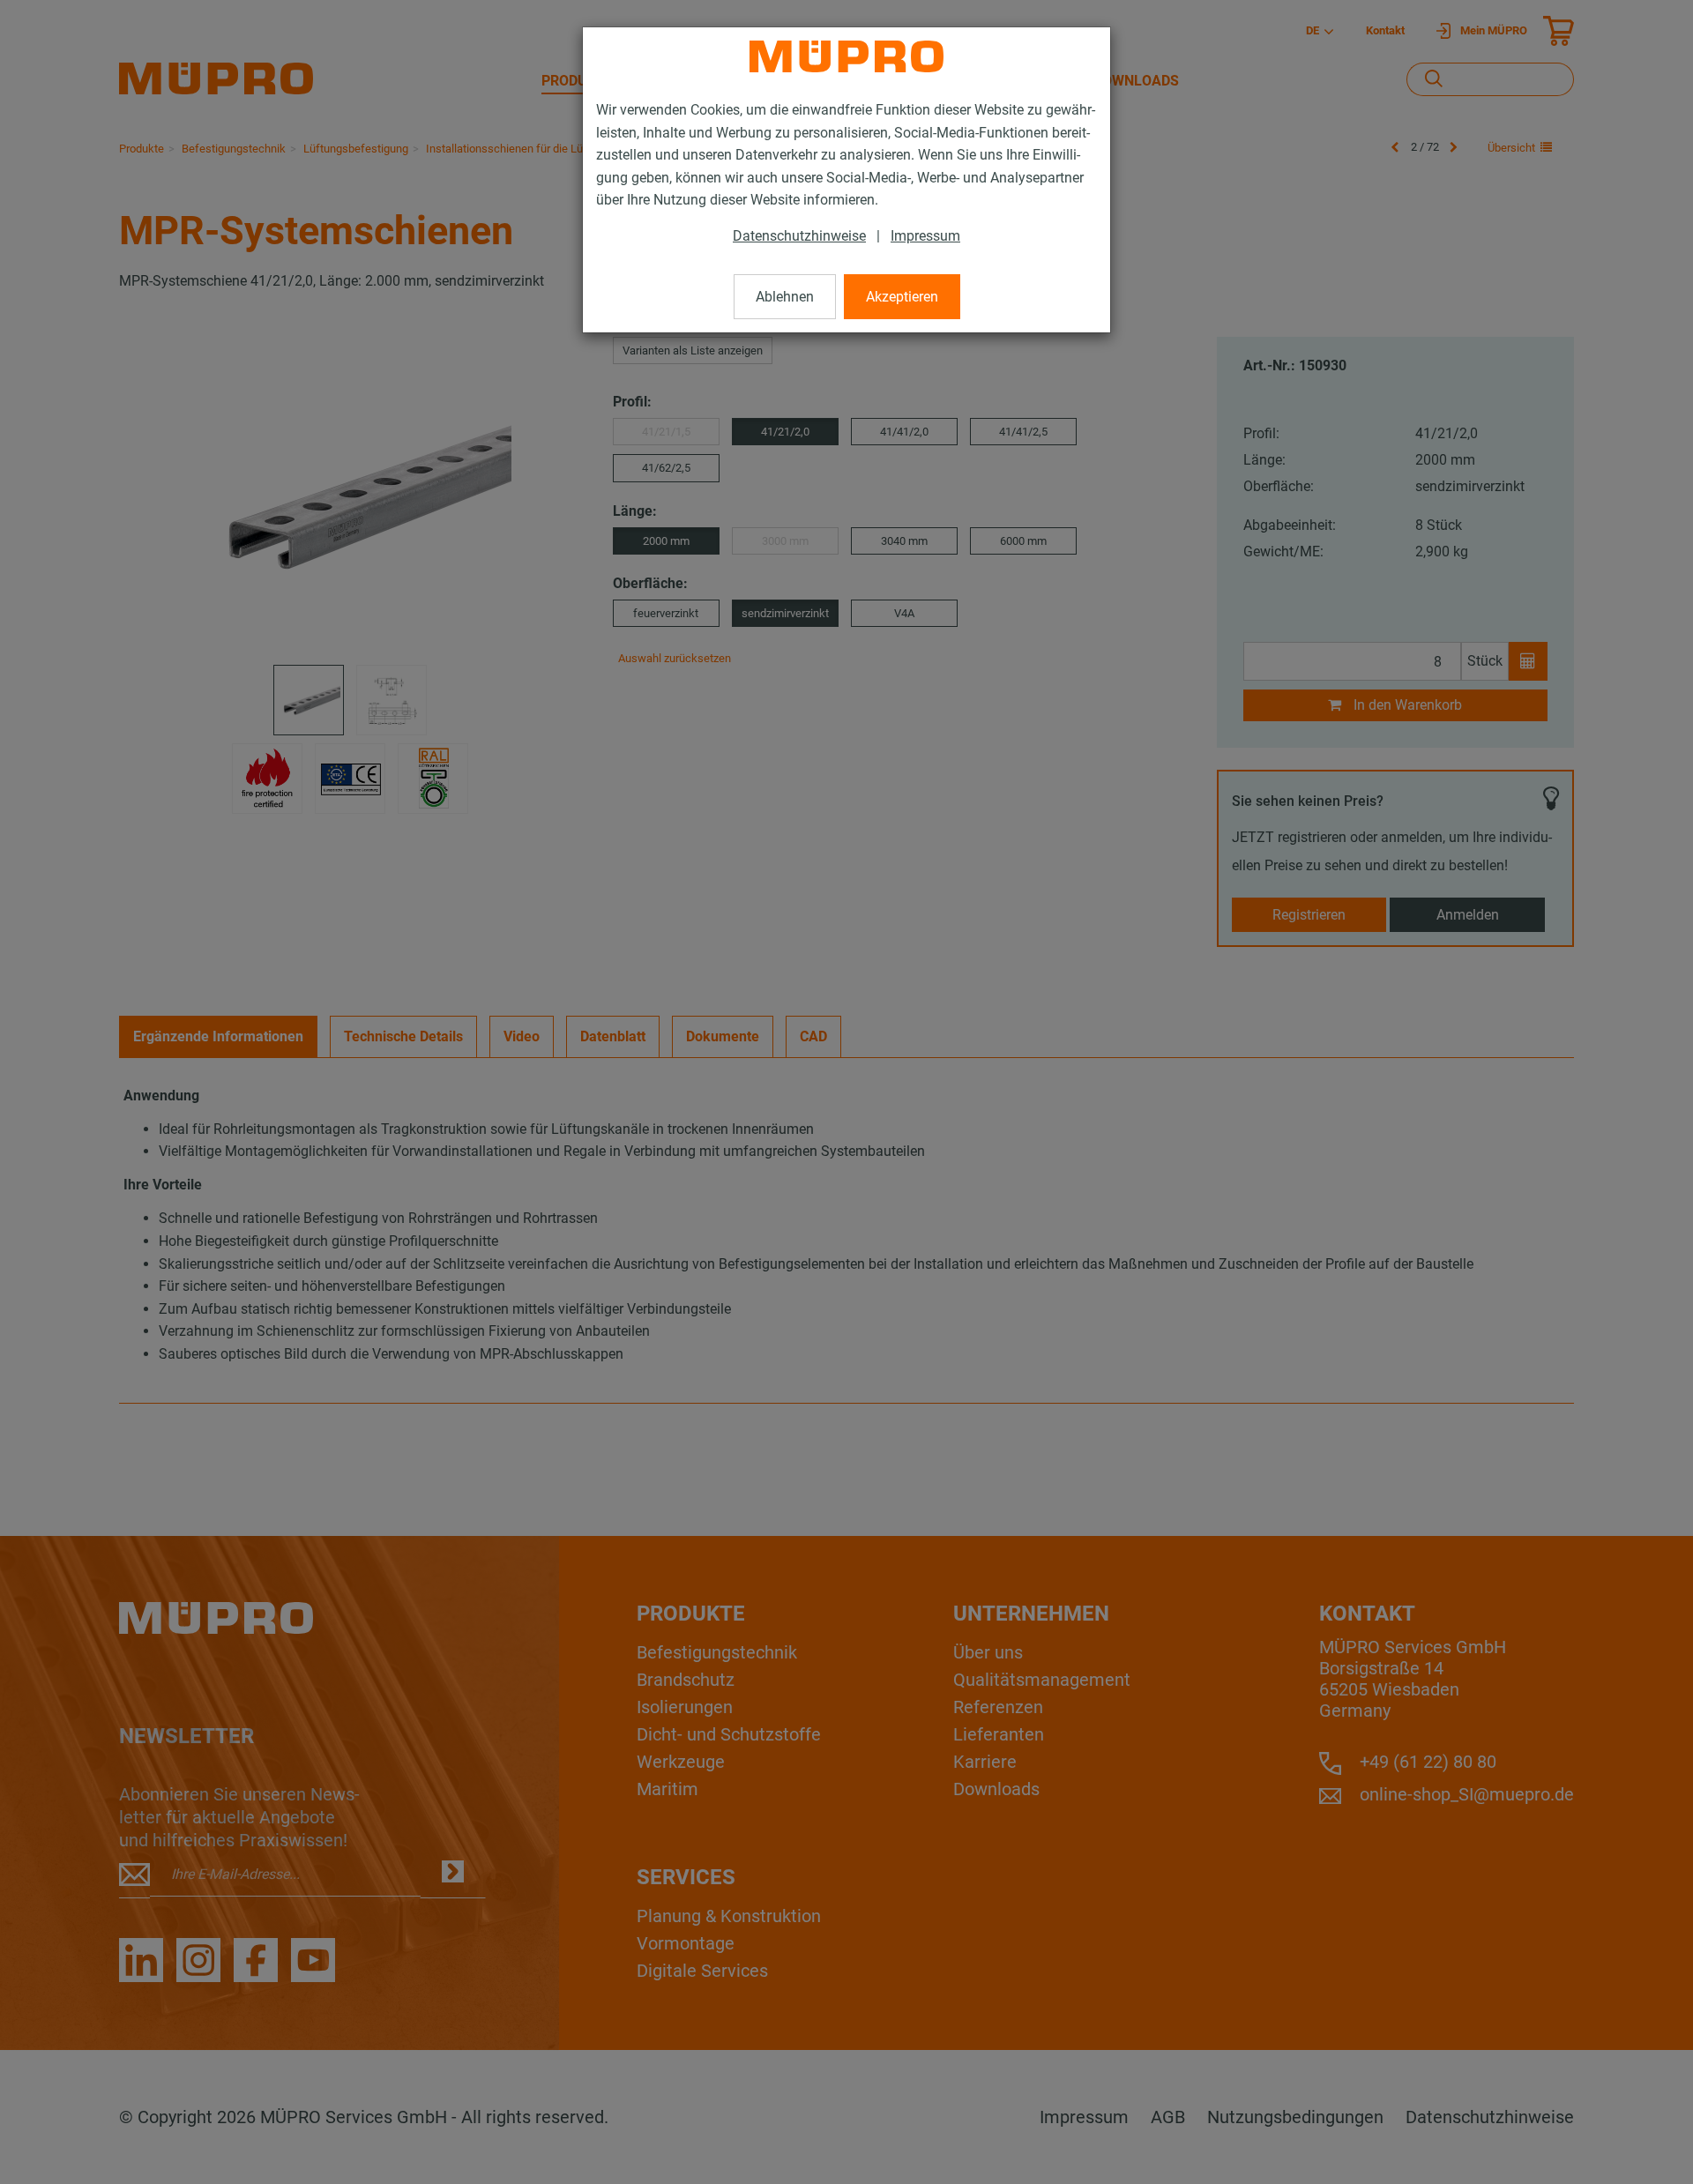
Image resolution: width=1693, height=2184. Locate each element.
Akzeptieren (902, 297)
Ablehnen (785, 297)
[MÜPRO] (846, 56)
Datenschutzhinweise (799, 236)
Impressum (925, 236)
